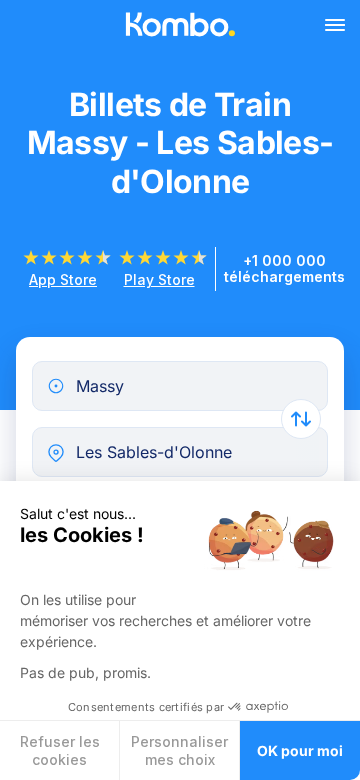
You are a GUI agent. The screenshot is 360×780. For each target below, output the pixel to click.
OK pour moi (300, 750)
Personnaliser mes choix (179, 750)
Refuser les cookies (60, 750)
